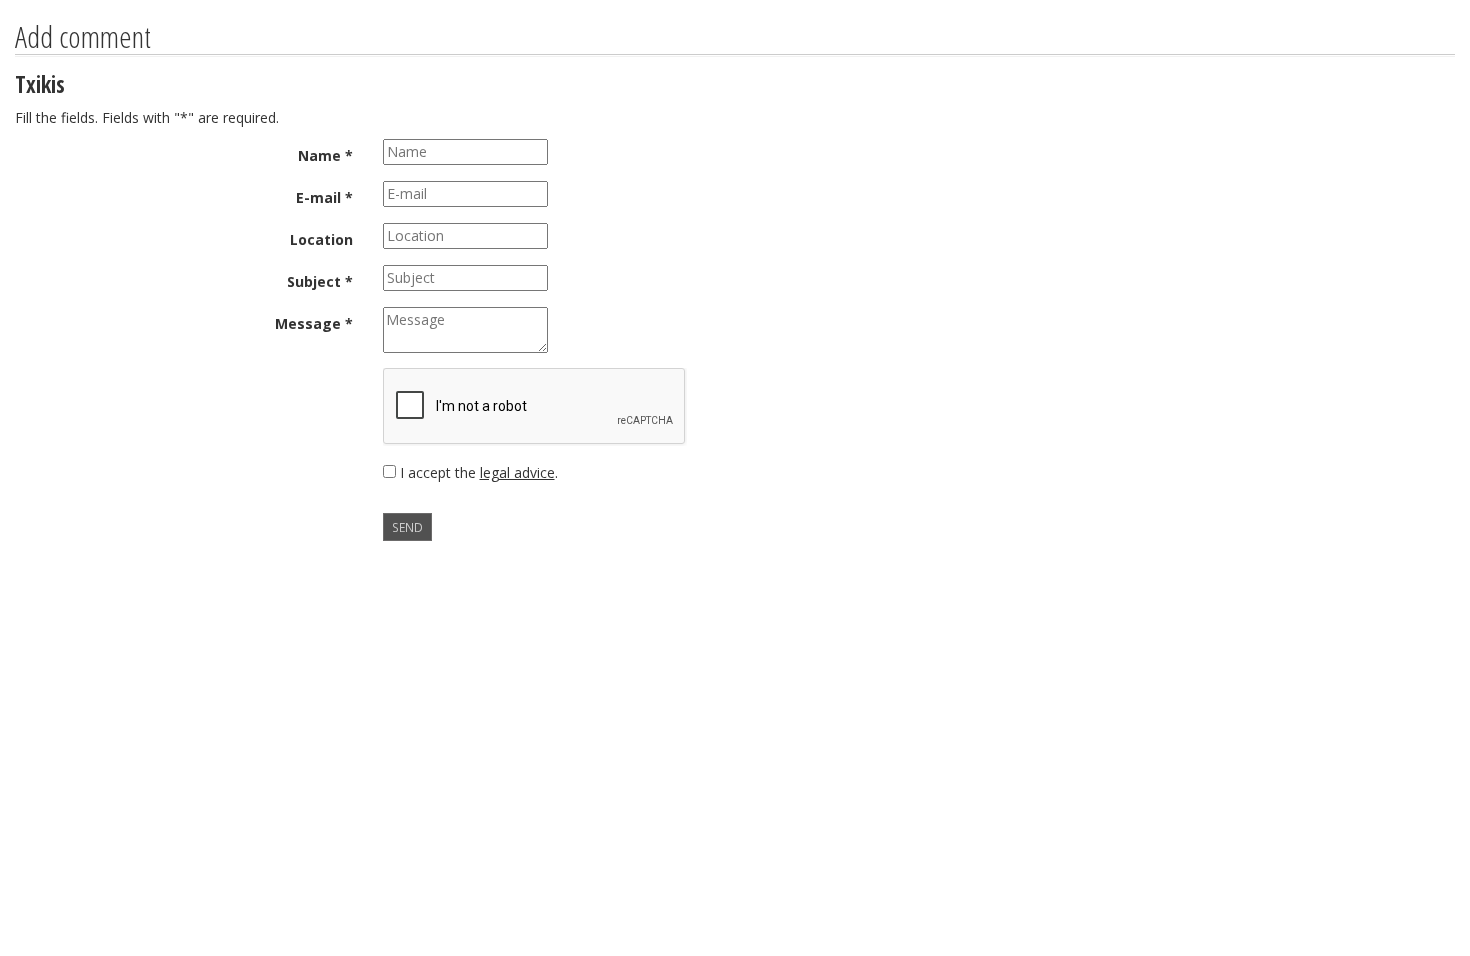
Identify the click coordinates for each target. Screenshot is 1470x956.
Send (407, 527)
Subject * (320, 281)
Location (321, 239)
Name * (325, 155)
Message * (314, 323)
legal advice (517, 472)
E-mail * (324, 197)
